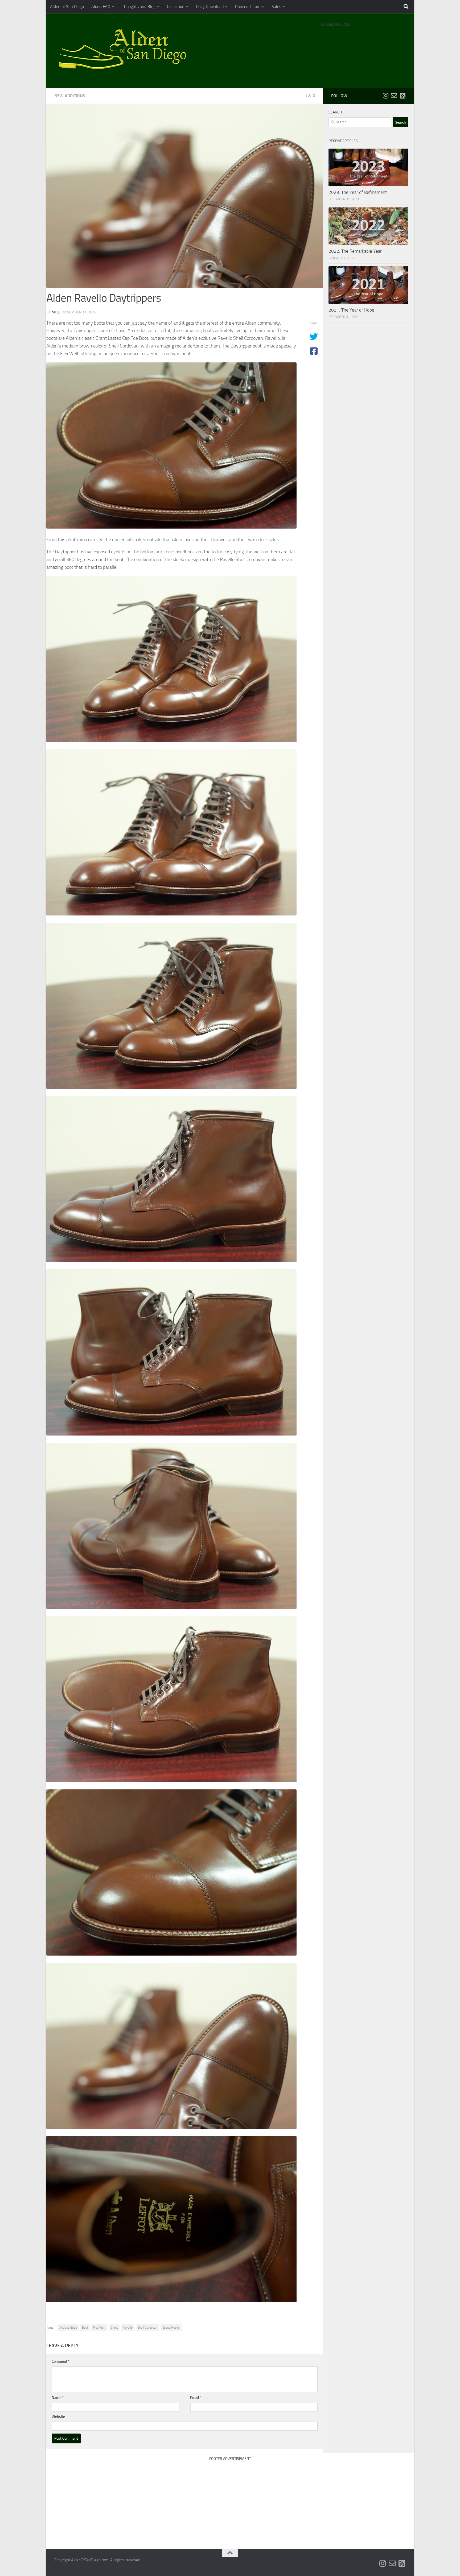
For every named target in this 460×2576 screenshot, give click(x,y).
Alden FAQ (101, 7)
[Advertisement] (363, 43)
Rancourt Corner (250, 7)
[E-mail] (394, 96)
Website (58, 2417)
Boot (85, 2328)
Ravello (128, 2328)
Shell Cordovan (147, 2328)
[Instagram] (385, 96)
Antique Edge (68, 2328)
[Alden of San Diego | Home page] (125, 51)
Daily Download (210, 7)
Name (58, 2398)
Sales (276, 7)
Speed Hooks (171, 2328)
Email (196, 2398)
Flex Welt (99, 2328)
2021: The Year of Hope (351, 310)
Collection (176, 7)
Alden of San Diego (67, 7)
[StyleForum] (402, 96)
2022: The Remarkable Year (355, 251)
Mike (56, 312)
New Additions (70, 96)
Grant (114, 2328)
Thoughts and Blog (139, 7)
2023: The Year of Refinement (358, 192)
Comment (61, 2362)
